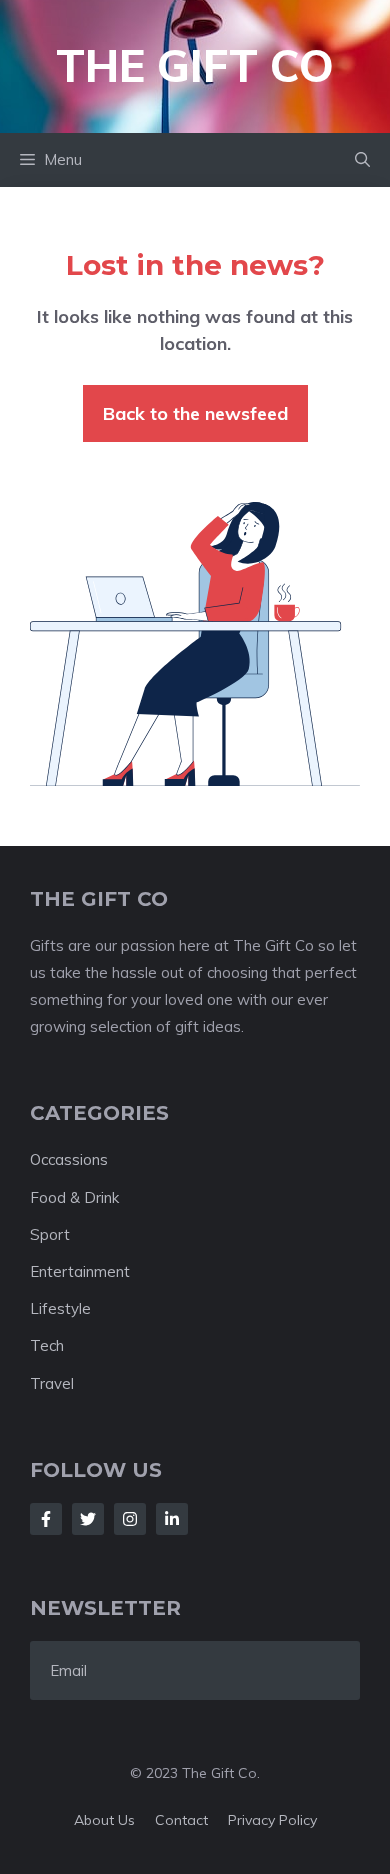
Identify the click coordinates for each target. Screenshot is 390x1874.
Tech (47, 1345)
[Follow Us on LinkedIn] (172, 1519)
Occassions (69, 1159)
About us (104, 1820)
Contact (181, 1820)
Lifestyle (60, 1308)
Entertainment (80, 1271)
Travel (52, 1383)
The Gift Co (195, 65)
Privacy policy (272, 1820)
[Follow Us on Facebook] (46, 1519)
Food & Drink (74, 1197)
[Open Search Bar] (362, 160)
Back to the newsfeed (195, 413)
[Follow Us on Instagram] (130, 1519)
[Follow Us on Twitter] (88, 1519)
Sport (50, 1234)
